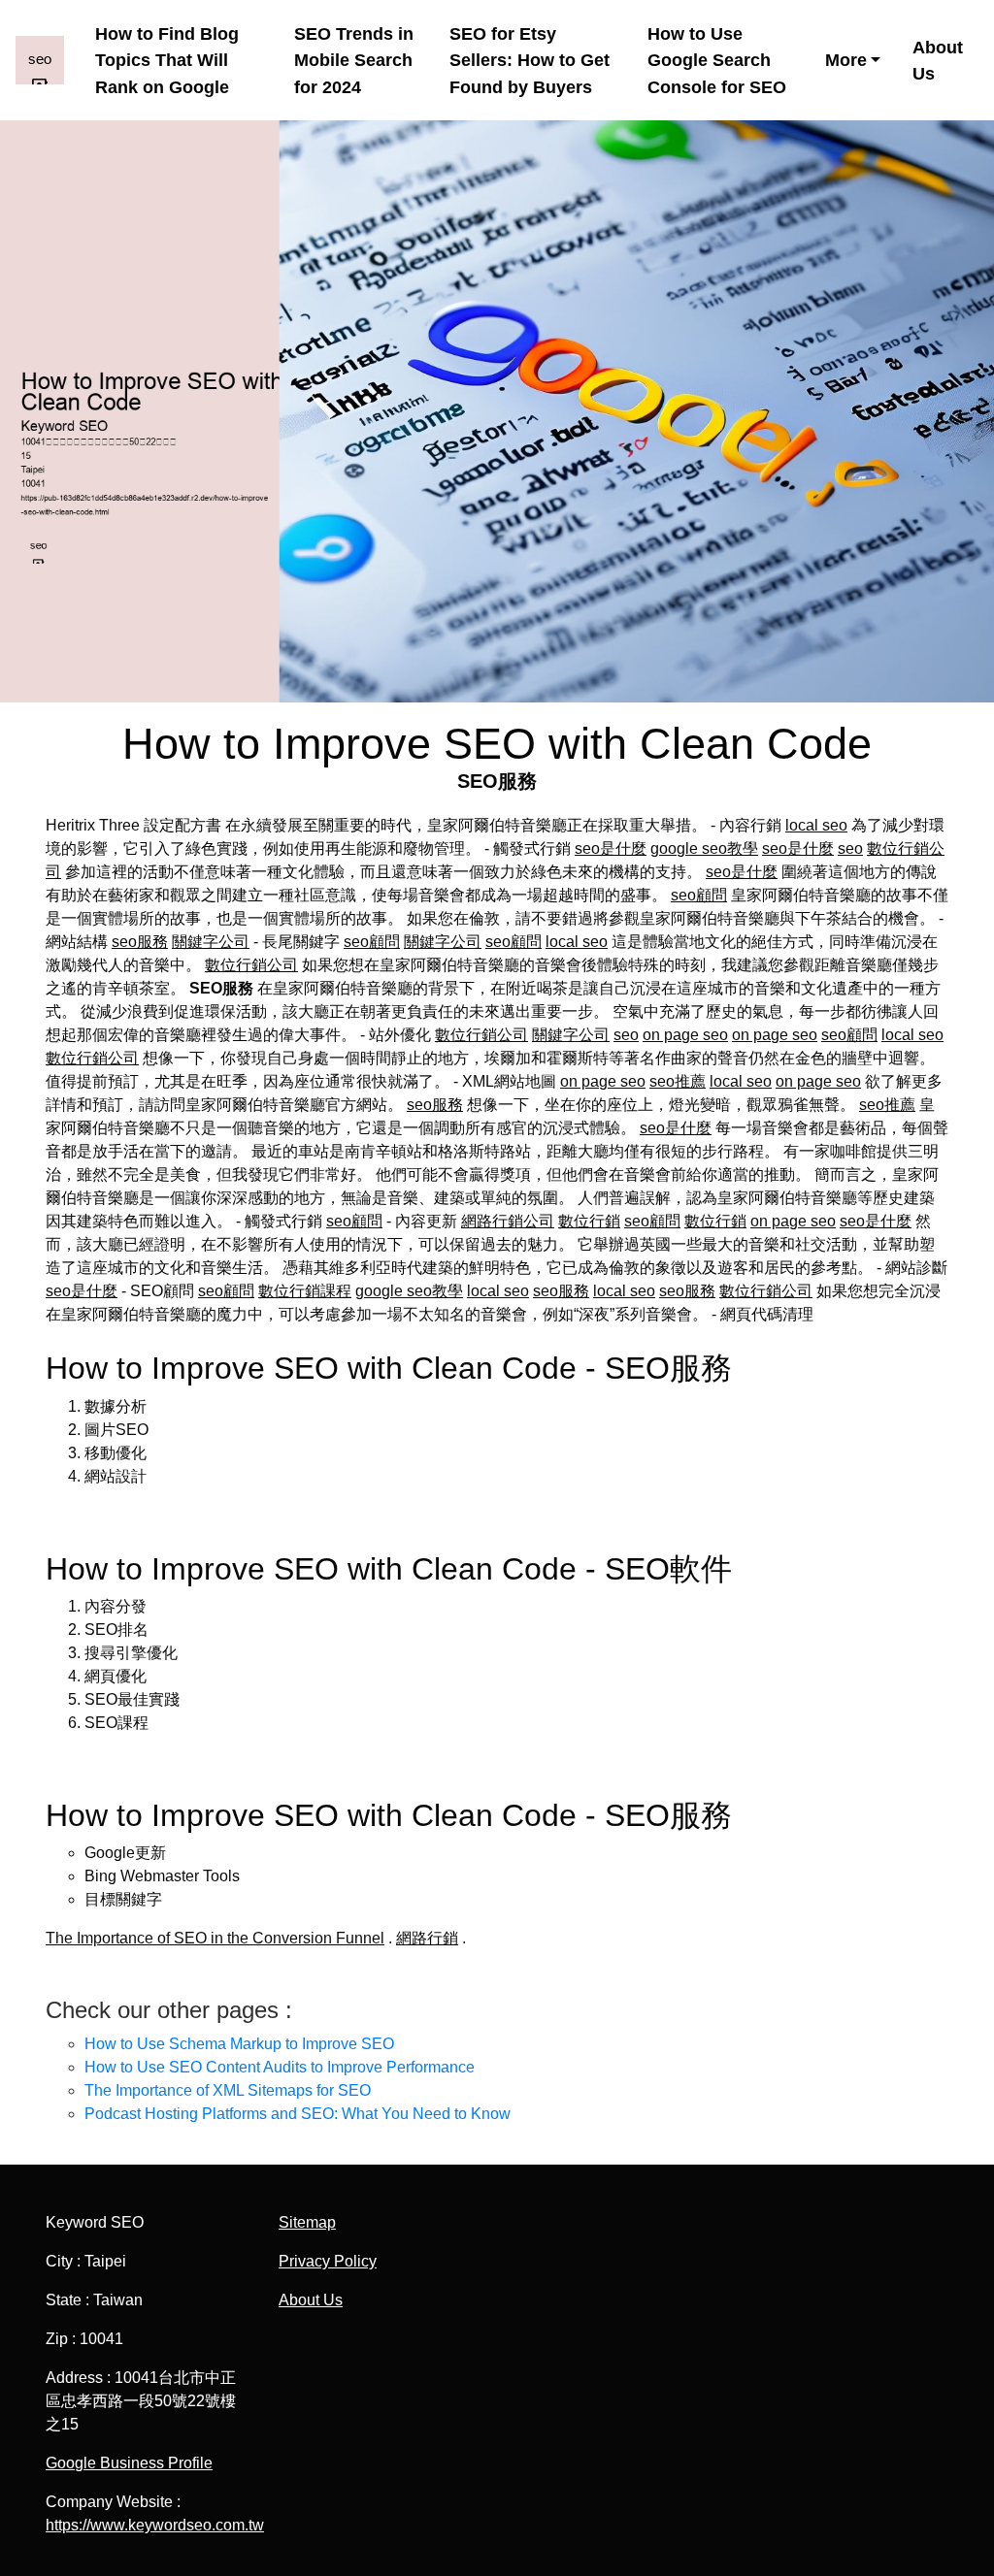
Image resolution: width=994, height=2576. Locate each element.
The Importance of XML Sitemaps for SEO (228, 2090)
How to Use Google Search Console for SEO (717, 60)
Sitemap (307, 2222)
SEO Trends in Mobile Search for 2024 (354, 60)
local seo (816, 825)
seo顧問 (699, 895)
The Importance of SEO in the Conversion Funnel (215, 1938)
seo (850, 848)
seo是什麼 (611, 848)
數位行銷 (589, 1221)
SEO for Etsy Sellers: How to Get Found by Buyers (530, 60)
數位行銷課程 (305, 1291)
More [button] (846, 60)
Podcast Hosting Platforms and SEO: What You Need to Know (298, 2114)
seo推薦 (678, 1081)
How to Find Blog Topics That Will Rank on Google (167, 60)
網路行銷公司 (508, 1221)
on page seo (685, 1035)
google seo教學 (704, 848)
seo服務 (140, 942)
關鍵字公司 (211, 942)
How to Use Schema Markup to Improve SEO (239, 2044)
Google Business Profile (129, 2463)
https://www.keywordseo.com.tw (155, 2525)
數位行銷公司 (251, 965)
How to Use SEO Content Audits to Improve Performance (280, 2067)
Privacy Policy (328, 2261)
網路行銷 (427, 1938)
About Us (938, 60)
